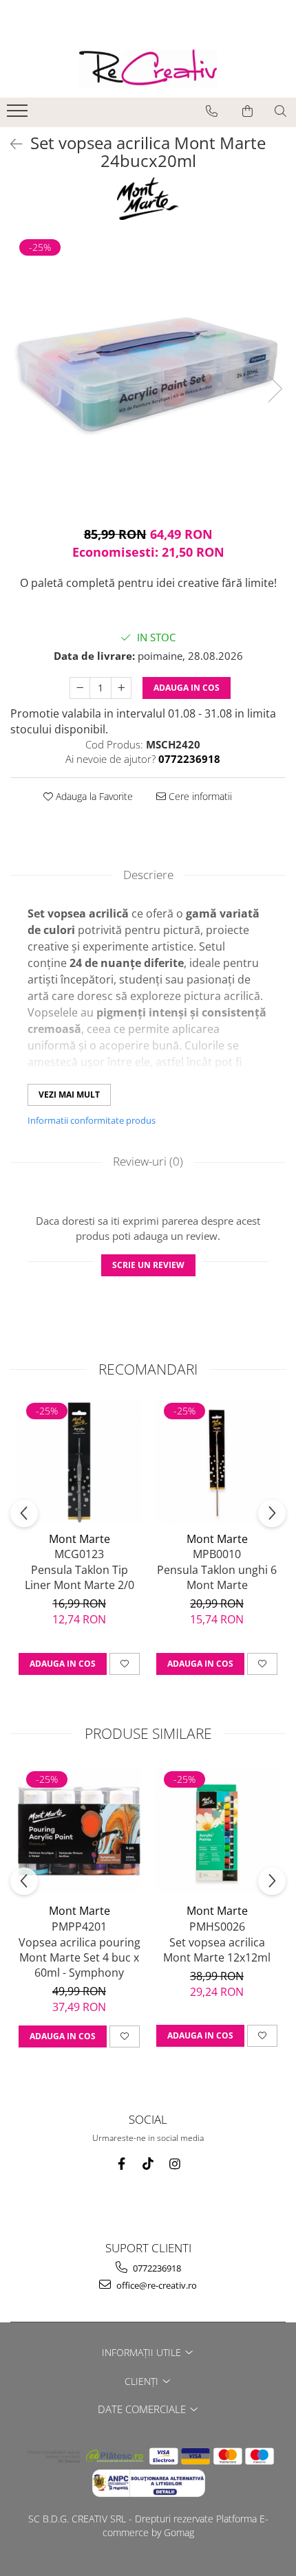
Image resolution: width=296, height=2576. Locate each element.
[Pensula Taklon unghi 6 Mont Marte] (217, 1463)
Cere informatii (199, 796)
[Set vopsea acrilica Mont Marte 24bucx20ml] (148, 375)
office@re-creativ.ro (156, 2285)
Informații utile (143, 2352)
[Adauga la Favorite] (125, 1664)
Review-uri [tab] (148, 1161)
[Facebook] (121, 2164)
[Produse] (19, 115)
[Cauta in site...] (281, 111)
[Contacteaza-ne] (212, 111)
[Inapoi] (10, 144)
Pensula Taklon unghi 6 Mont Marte (217, 1577)
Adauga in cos (187, 688)
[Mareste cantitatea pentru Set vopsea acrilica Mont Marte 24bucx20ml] (121, 688)
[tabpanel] (148, 375)
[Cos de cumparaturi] (247, 111)
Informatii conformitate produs (92, 1120)
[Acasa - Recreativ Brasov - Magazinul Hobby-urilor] (148, 68)
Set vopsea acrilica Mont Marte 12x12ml (217, 1950)
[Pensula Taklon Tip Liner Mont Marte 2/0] (79, 1463)
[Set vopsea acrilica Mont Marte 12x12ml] (217, 1831)
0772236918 (156, 2268)
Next (275, 389)
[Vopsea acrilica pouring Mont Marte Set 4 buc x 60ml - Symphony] (79, 1831)
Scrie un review (148, 1265)
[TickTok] (148, 2164)
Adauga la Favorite (93, 796)
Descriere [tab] (148, 875)
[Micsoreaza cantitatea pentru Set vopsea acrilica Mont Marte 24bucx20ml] (80, 688)
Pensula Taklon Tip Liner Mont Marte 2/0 (80, 1577)
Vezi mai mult (69, 1095)
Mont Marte (80, 1539)
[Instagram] (175, 2164)
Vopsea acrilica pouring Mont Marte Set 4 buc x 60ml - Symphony (80, 1957)
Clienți (143, 2381)
